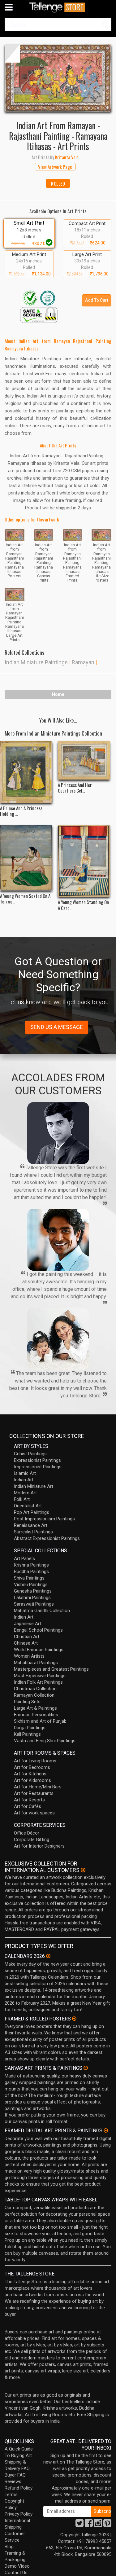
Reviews (13, 2481)
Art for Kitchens (30, 1774)
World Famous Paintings (39, 1650)
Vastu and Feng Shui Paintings (45, 1741)
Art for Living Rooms (35, 1761)
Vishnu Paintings (31, 1585)
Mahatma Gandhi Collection (42, 1611)
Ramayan (83, 662)
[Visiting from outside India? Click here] (83, 1870)
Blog (9, 2547)
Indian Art (24, 1480)
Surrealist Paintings (33, 1532)
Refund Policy (19, 2488)
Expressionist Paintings (37, 1460)
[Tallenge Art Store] (58, 7)
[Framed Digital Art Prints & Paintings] (106, 2130)
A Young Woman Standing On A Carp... (83, 905)
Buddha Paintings (31, 1572)
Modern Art (25, 1493)
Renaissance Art (31, 1525)
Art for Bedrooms (32, 1767)
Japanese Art (28, 1624)
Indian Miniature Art (34, 1486)
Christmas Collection (35, 1689)
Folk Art (22, 1499)
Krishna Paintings (31, 1565)
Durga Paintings (30, 1728)
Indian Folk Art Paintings (38, 1682)
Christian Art (27, 1637)
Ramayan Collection (34, 1695)
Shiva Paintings (29, 1578)
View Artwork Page (55, 167)
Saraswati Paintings (34, 1604)
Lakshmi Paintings (32, 1598)
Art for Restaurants (34, 1793)
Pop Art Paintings (32, 1512)
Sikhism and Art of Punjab (40, 1721)
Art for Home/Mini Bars (38, 1787)
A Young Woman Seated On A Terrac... (25, 899)
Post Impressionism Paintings (44, 1519)
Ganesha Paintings (33, 1591)
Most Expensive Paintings (40, 1676)
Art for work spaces (34, 1813)
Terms (11, 2495)
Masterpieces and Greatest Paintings (51, 1669)
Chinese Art (26, 1643)
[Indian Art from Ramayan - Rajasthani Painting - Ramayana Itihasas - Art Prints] (58, 78)
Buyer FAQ (15, 2475)
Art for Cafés (28, 1806)
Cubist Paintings (30, 1454)
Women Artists (29, 1656)
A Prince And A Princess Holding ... (21, 811)
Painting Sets (27, 1702)
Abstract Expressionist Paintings (47, 1538)
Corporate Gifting (32, 1840)
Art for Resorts (29, 1800)
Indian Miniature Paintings (36, 662)
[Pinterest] (107, 2525)
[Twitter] (79, 2525)
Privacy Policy (19, 2514)
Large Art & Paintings (35, 1708)
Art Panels (24, 1558)
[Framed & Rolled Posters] (74, 2019)
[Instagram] (98, 2525)
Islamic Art (25, 1473)
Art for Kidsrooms (32, 1780)
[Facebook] (89, 2525)
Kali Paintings (27, 1734)
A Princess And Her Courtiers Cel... (75, 788)
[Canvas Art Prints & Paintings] (86, 2068)
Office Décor (27, 1833)
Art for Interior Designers (39, 1846)
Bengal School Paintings (38, 1630)
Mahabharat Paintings (36, 1663)
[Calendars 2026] (48, 1956)
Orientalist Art (28, 1506)
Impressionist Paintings (38, 1467)
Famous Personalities (36, 1715)
